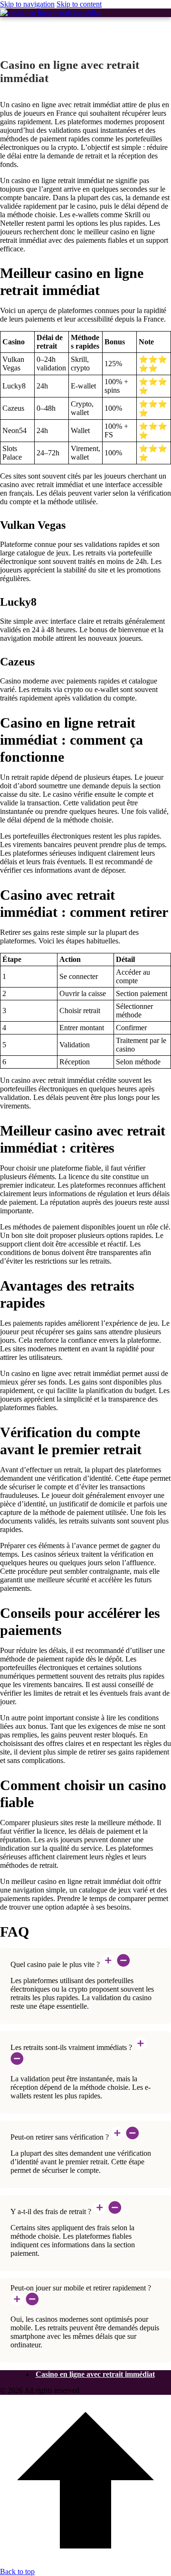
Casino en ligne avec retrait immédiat (95, 2374)
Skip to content (79, 4)
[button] (85, 1961)
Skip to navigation (27, 4)
